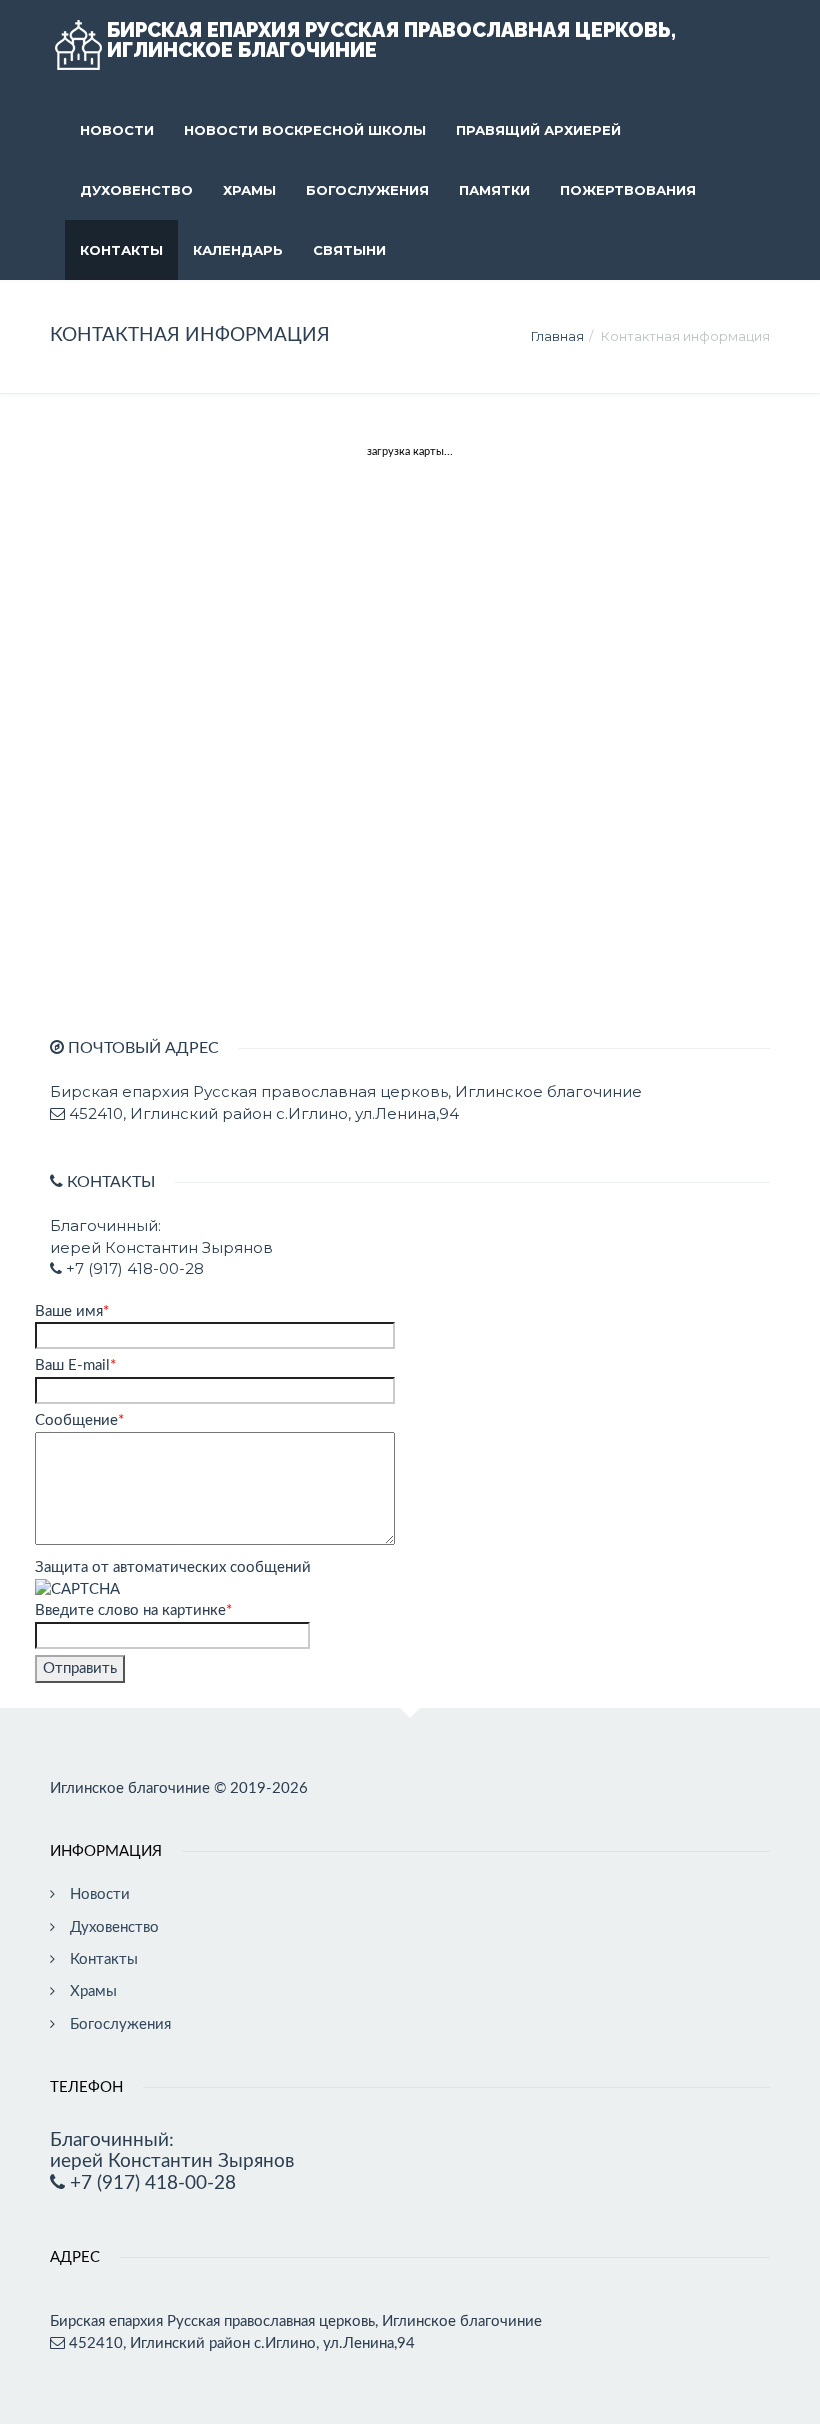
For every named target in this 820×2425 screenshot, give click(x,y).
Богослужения (367, 190)
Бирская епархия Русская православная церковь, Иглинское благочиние (391, 40)
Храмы (249, 190)
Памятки (494, 190)
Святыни (349, 250)
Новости (117, 130)
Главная (557, 336)
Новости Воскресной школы (305, 130)
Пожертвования (628, 190)
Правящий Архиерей (538, 130)
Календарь (238, 250)
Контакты (121, 250)
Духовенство (136, 190)
